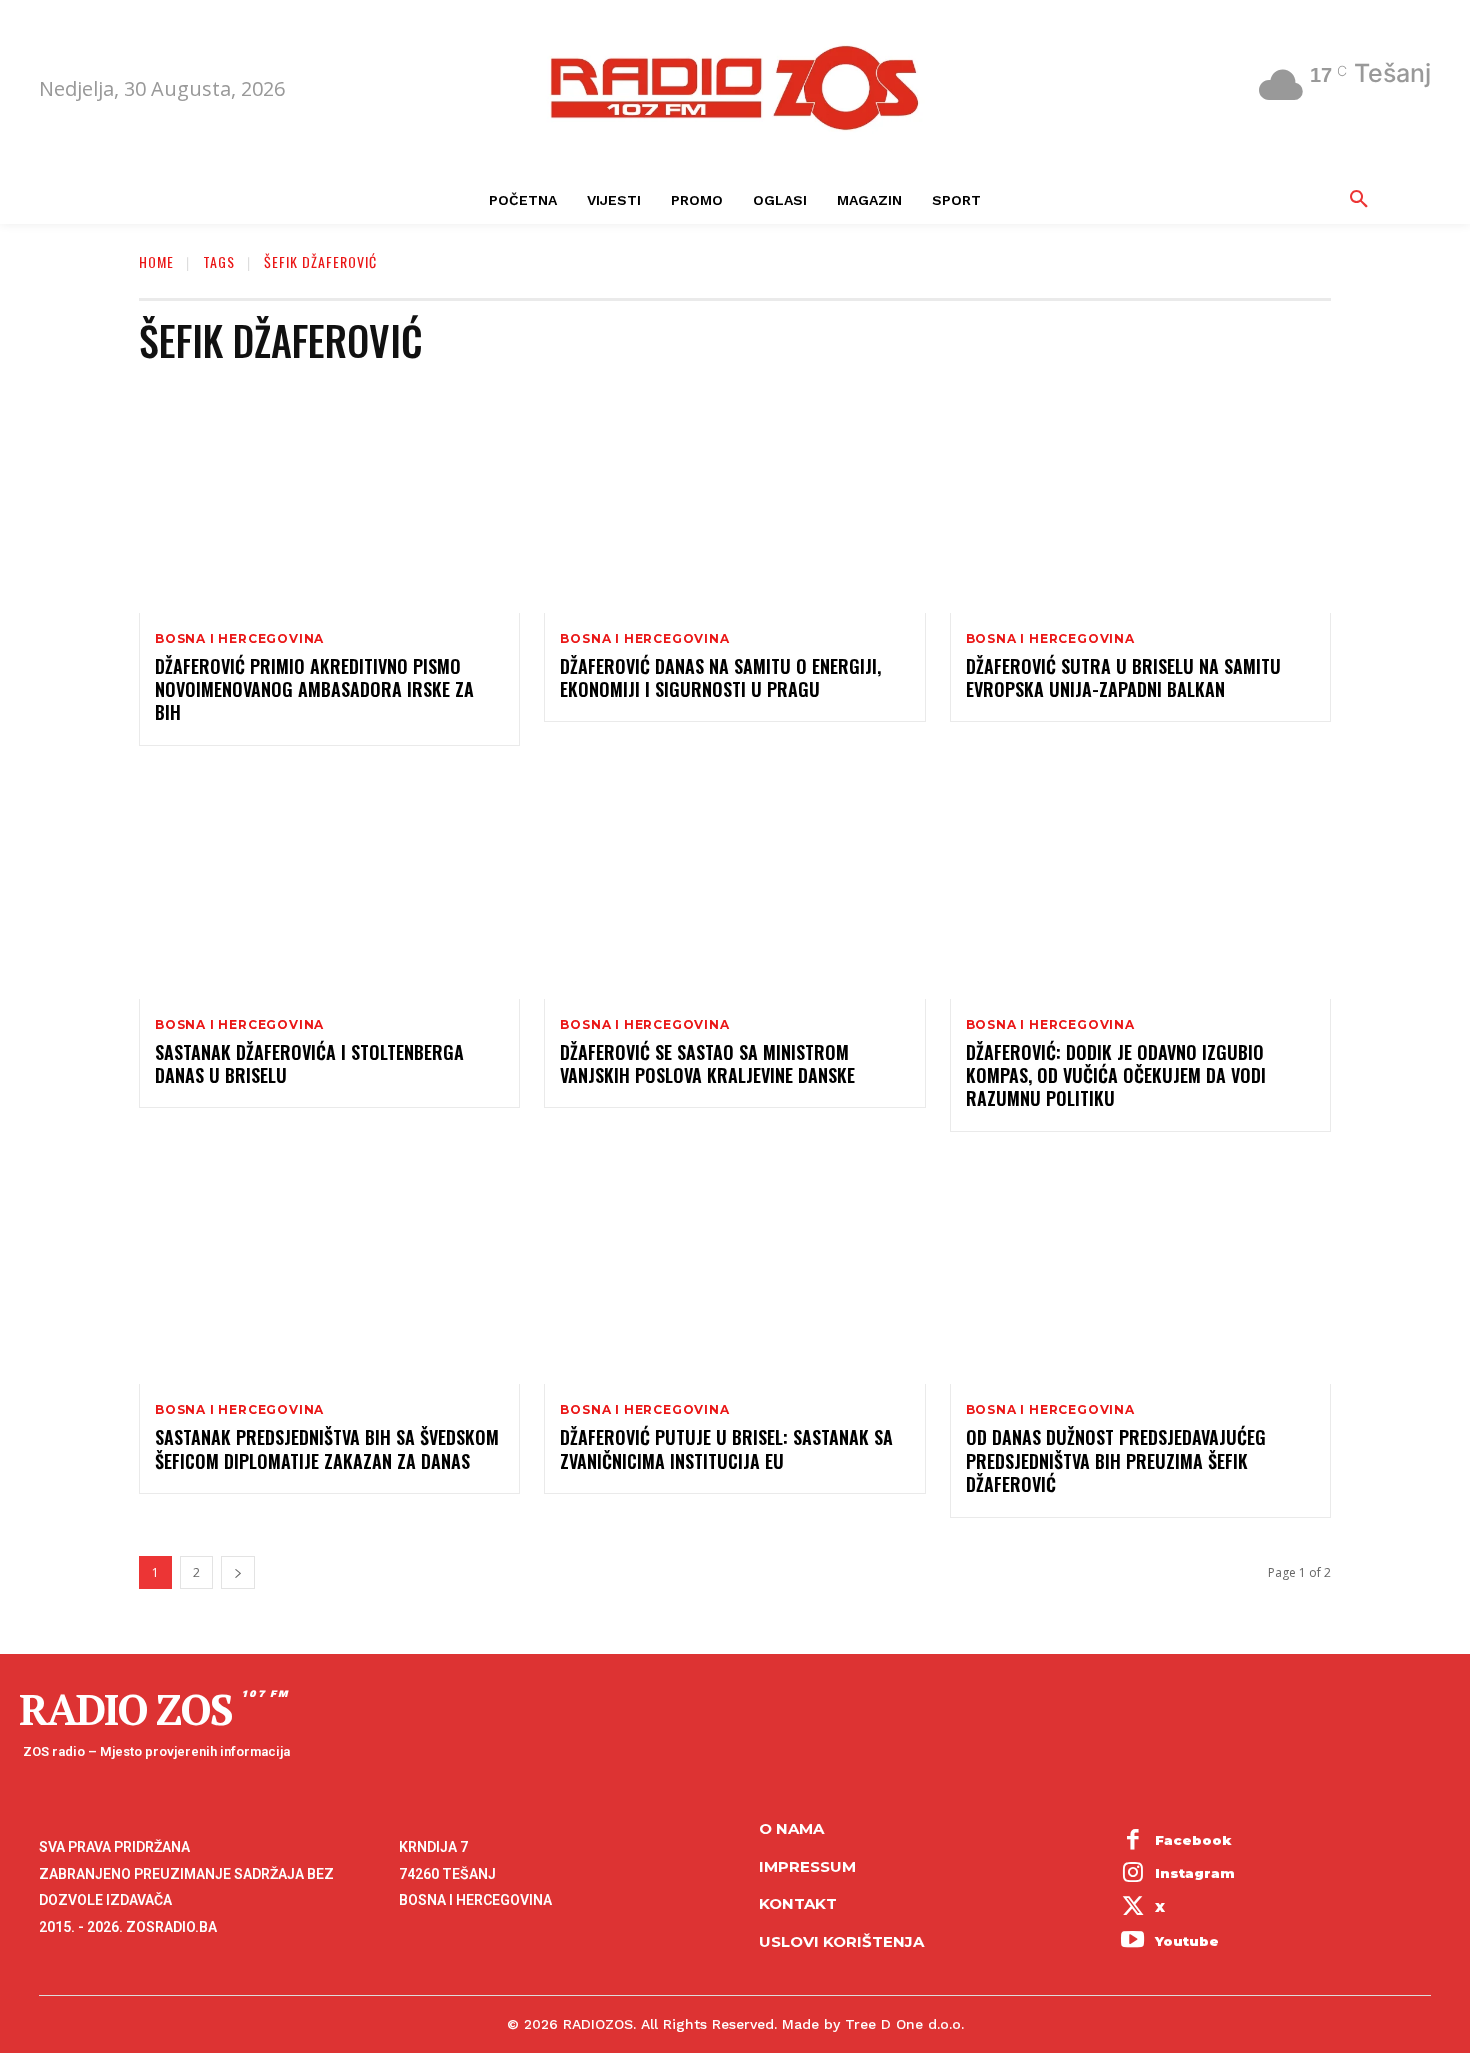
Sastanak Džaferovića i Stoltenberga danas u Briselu (309, 1063)
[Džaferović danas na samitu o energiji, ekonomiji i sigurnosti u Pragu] (734, 498)
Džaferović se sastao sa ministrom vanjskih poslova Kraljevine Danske (707, 1063)
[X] (1133, 1908)
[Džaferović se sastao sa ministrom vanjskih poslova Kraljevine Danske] (734, 884)
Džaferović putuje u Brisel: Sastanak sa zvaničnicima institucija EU (726, 1448)
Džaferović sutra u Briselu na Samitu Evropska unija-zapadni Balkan (1123, 677)
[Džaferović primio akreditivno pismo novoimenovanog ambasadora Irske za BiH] (329, 498)
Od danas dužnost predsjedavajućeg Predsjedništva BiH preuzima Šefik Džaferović (1116, 1460)
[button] (1359, 200)
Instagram (1195, 1873)
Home (156, 261)
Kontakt (798, 1903)
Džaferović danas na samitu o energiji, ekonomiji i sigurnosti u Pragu (720, 677)
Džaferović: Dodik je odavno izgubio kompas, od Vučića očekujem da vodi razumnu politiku (1116, 1075)
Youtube (1187, 1941)
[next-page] (238, 1572)
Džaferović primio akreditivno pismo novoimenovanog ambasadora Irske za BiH (314, 689)
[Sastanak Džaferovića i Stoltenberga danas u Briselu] (329, 884)
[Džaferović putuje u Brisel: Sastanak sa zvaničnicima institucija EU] (734, 1270)
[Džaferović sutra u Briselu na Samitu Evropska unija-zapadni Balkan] (1140, 498)
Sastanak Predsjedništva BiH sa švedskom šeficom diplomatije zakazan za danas (327, 1448)
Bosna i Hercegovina (239, 639)
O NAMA (791, 1828)
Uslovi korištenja (841, 1941)
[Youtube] (1133, 1942)
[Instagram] (1133, 1875)
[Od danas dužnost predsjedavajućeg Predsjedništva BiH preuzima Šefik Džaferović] (1140, 1270)
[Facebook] (1133, 1841)
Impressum (807, 1866)
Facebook (1193, 1840)
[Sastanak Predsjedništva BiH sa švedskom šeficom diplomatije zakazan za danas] (329, 1270)
